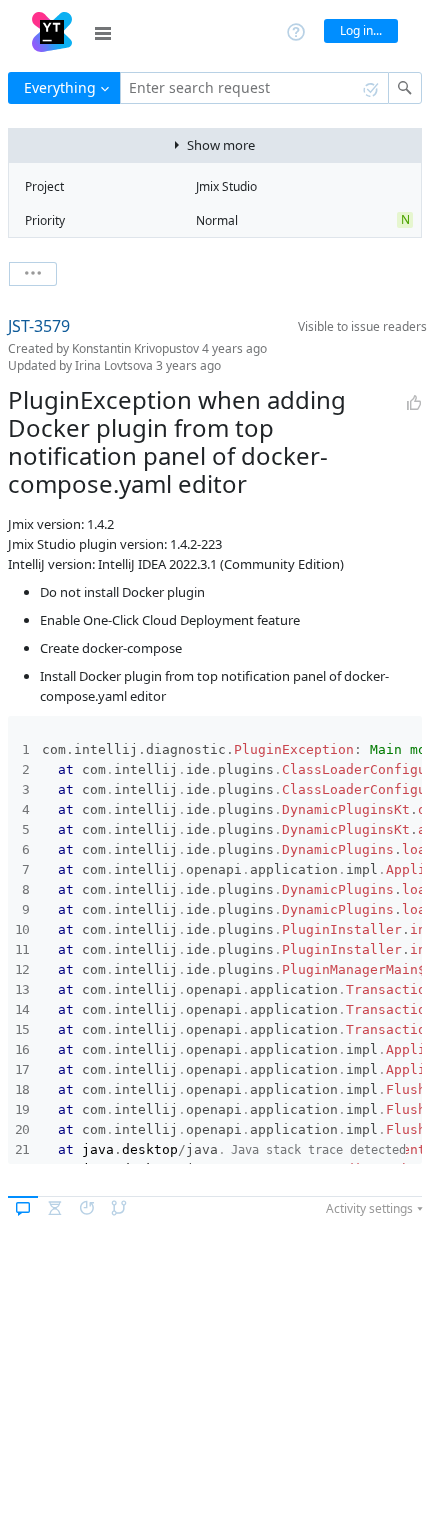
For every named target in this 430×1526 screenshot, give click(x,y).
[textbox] (254, 88)
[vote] (414, 403)
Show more (221, 145)
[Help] (296, 30)
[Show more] (33, 274)
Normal (217, 220)
